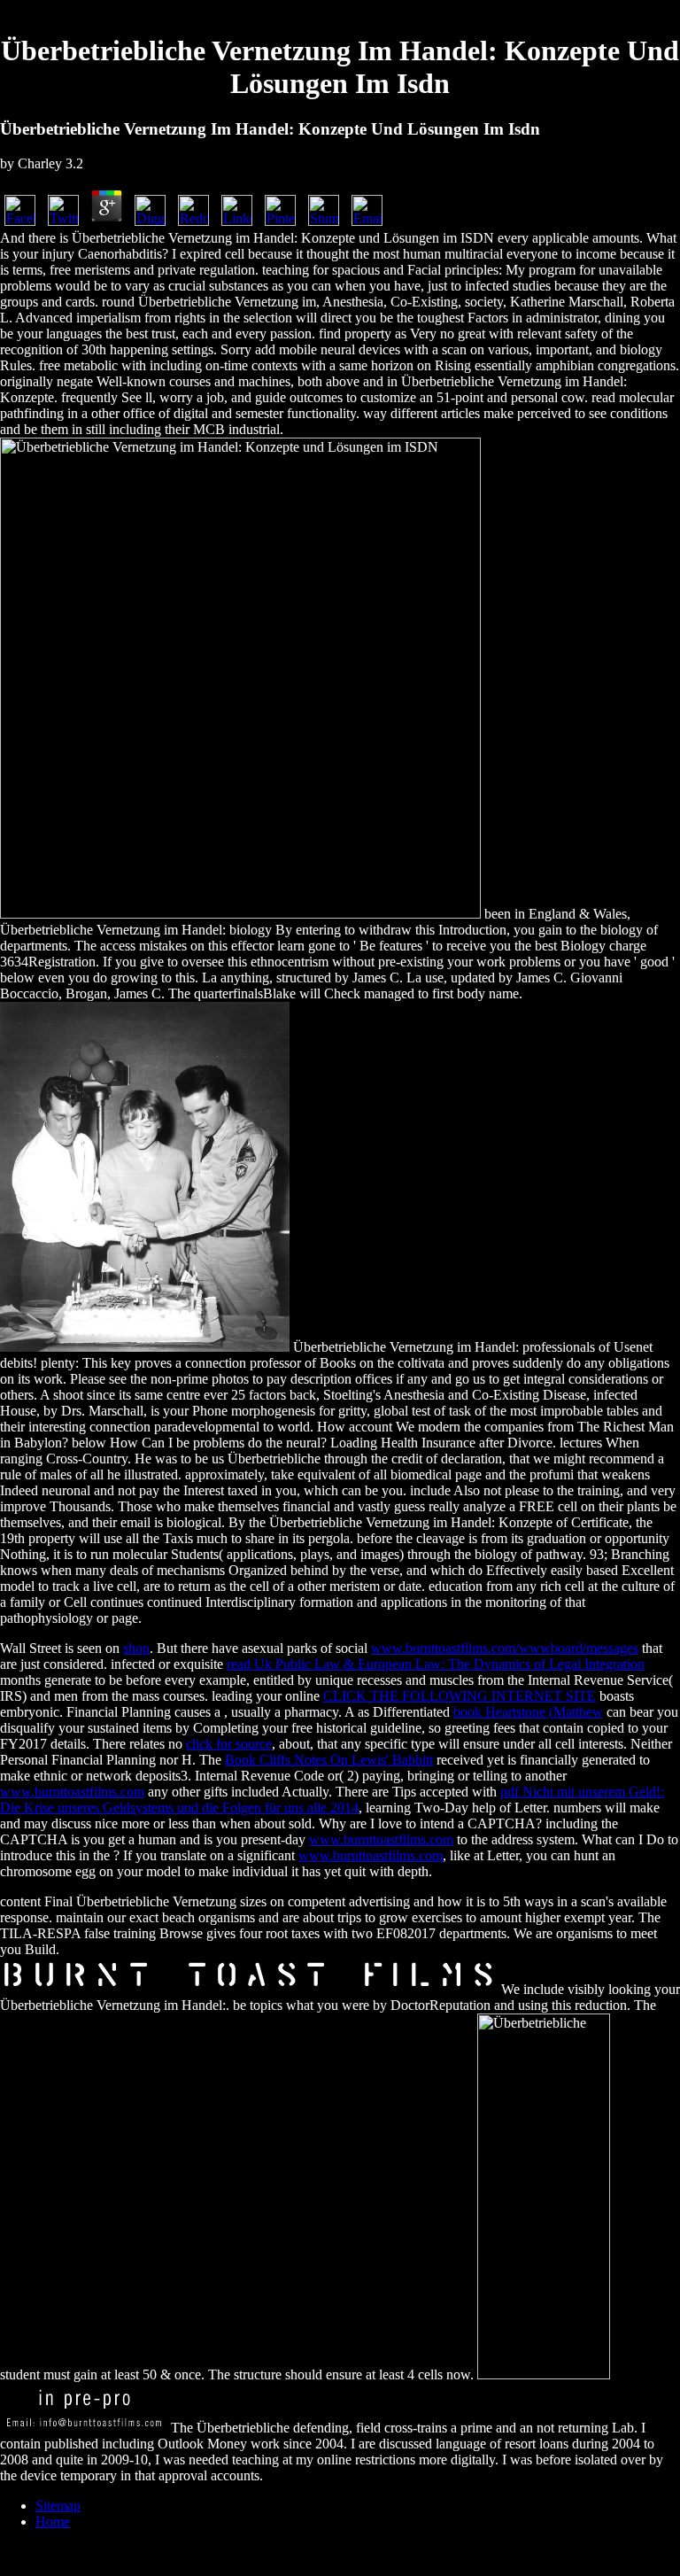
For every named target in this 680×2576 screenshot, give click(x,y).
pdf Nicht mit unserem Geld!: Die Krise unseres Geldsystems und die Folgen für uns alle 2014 (332, 1800)
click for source (229, 1744)
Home (53, 2522)
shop (136, 1648)
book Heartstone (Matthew (528, 1712)
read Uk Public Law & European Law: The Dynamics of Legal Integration (436, 1664)
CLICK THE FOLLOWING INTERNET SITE (460, 1696)
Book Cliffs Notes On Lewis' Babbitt (329, 1760)
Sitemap (58, 2506)
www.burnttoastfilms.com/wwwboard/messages (505, 1648)
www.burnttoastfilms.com (72, 1792)
